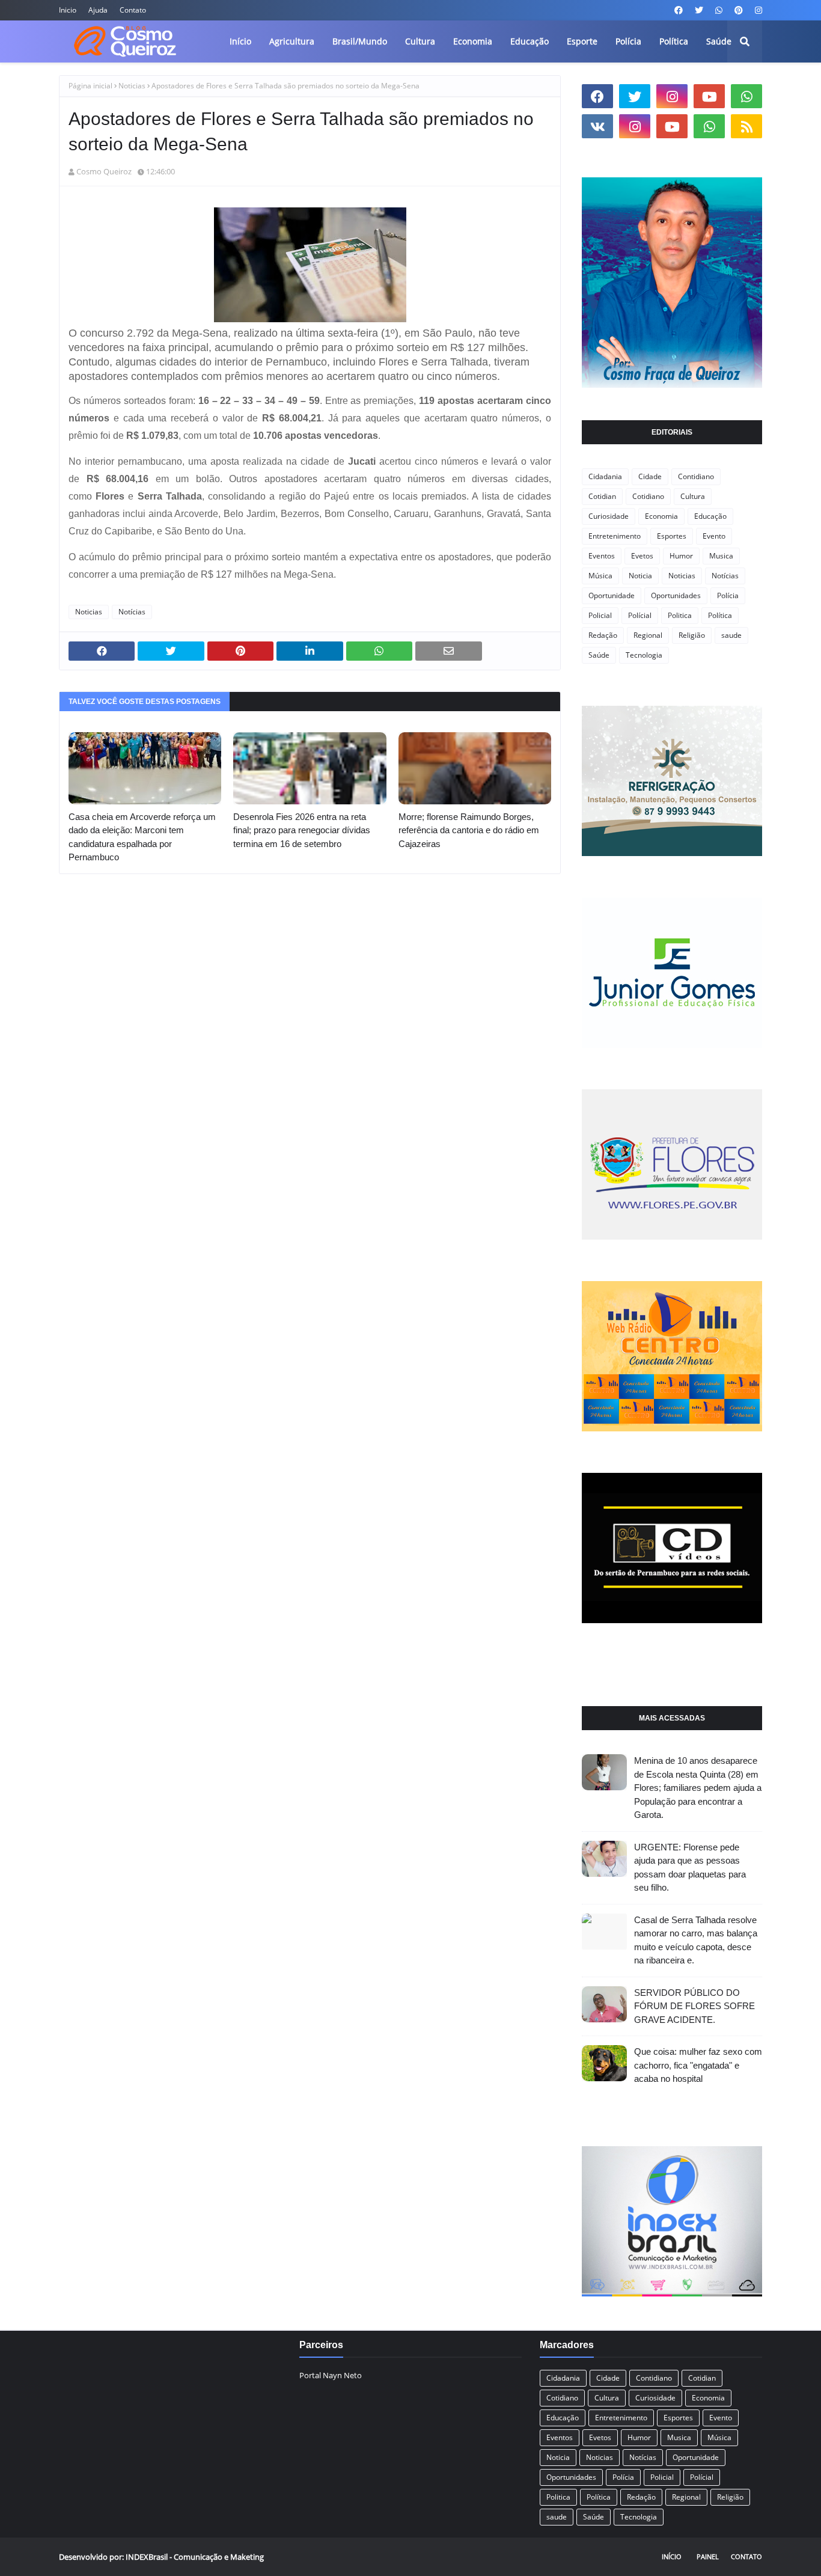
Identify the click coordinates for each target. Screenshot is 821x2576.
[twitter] (699, 10)
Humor (681, 556)
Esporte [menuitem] (582, 41)
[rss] (746, 126)
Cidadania (605, 476)
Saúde (599, 655)
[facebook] (679, 10)
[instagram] (757, 10)
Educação (710, 516)
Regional (648, 635)
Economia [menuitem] (473, 41)
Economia (661, 516)
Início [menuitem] (240, 41)
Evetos (642, 556)
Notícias (132, 612)
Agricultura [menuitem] (292, 41)
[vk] (597, 126)
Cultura (693, 496)
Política (720, 615)
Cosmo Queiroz (104, 171)
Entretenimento (615, 536)
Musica (721, 556)
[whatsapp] (719, 10)
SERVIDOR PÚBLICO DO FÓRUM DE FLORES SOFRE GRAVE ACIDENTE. (694, 2006)
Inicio (68, 10)
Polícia (728, 595)
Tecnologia (644, 655)
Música (600, 576)
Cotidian (602, 496)
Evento (714, 536)
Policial (600, 615)
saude (731, 635)
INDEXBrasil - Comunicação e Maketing (195, 2557)
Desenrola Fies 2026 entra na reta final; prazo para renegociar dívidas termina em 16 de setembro (302, 830)
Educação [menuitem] (530, 41)
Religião (692, 635)
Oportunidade (612, 595)
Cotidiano (648, 496)
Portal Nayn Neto (331, 2375)
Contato (133, 10)
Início (672, 2556)
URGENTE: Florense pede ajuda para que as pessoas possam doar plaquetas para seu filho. (690, 1868)
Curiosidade (609, 516)
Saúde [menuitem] (719, 41)
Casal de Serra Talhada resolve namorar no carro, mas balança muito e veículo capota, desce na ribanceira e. (696, 1940)
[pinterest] (739, 10)
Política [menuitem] (674, 41)
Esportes (672, 536)
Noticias (132, 86)
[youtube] (709, 96)
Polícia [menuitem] (628, 41)
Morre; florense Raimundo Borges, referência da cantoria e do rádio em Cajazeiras (469, 830)
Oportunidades (676, 595)
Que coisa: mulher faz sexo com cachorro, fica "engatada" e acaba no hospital (698, 2065)
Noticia (640, 576)
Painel (708, 2556)
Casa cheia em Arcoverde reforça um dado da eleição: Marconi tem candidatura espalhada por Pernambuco (142, 837)
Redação (603, 635)
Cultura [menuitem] (420, 41)
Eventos (602, 556)
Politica (680, 615)
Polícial (640, 615)
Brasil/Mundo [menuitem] (360, 41)
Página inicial (90, 86)
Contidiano (696, 476)
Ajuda (98, 10)
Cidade (650, 476)
